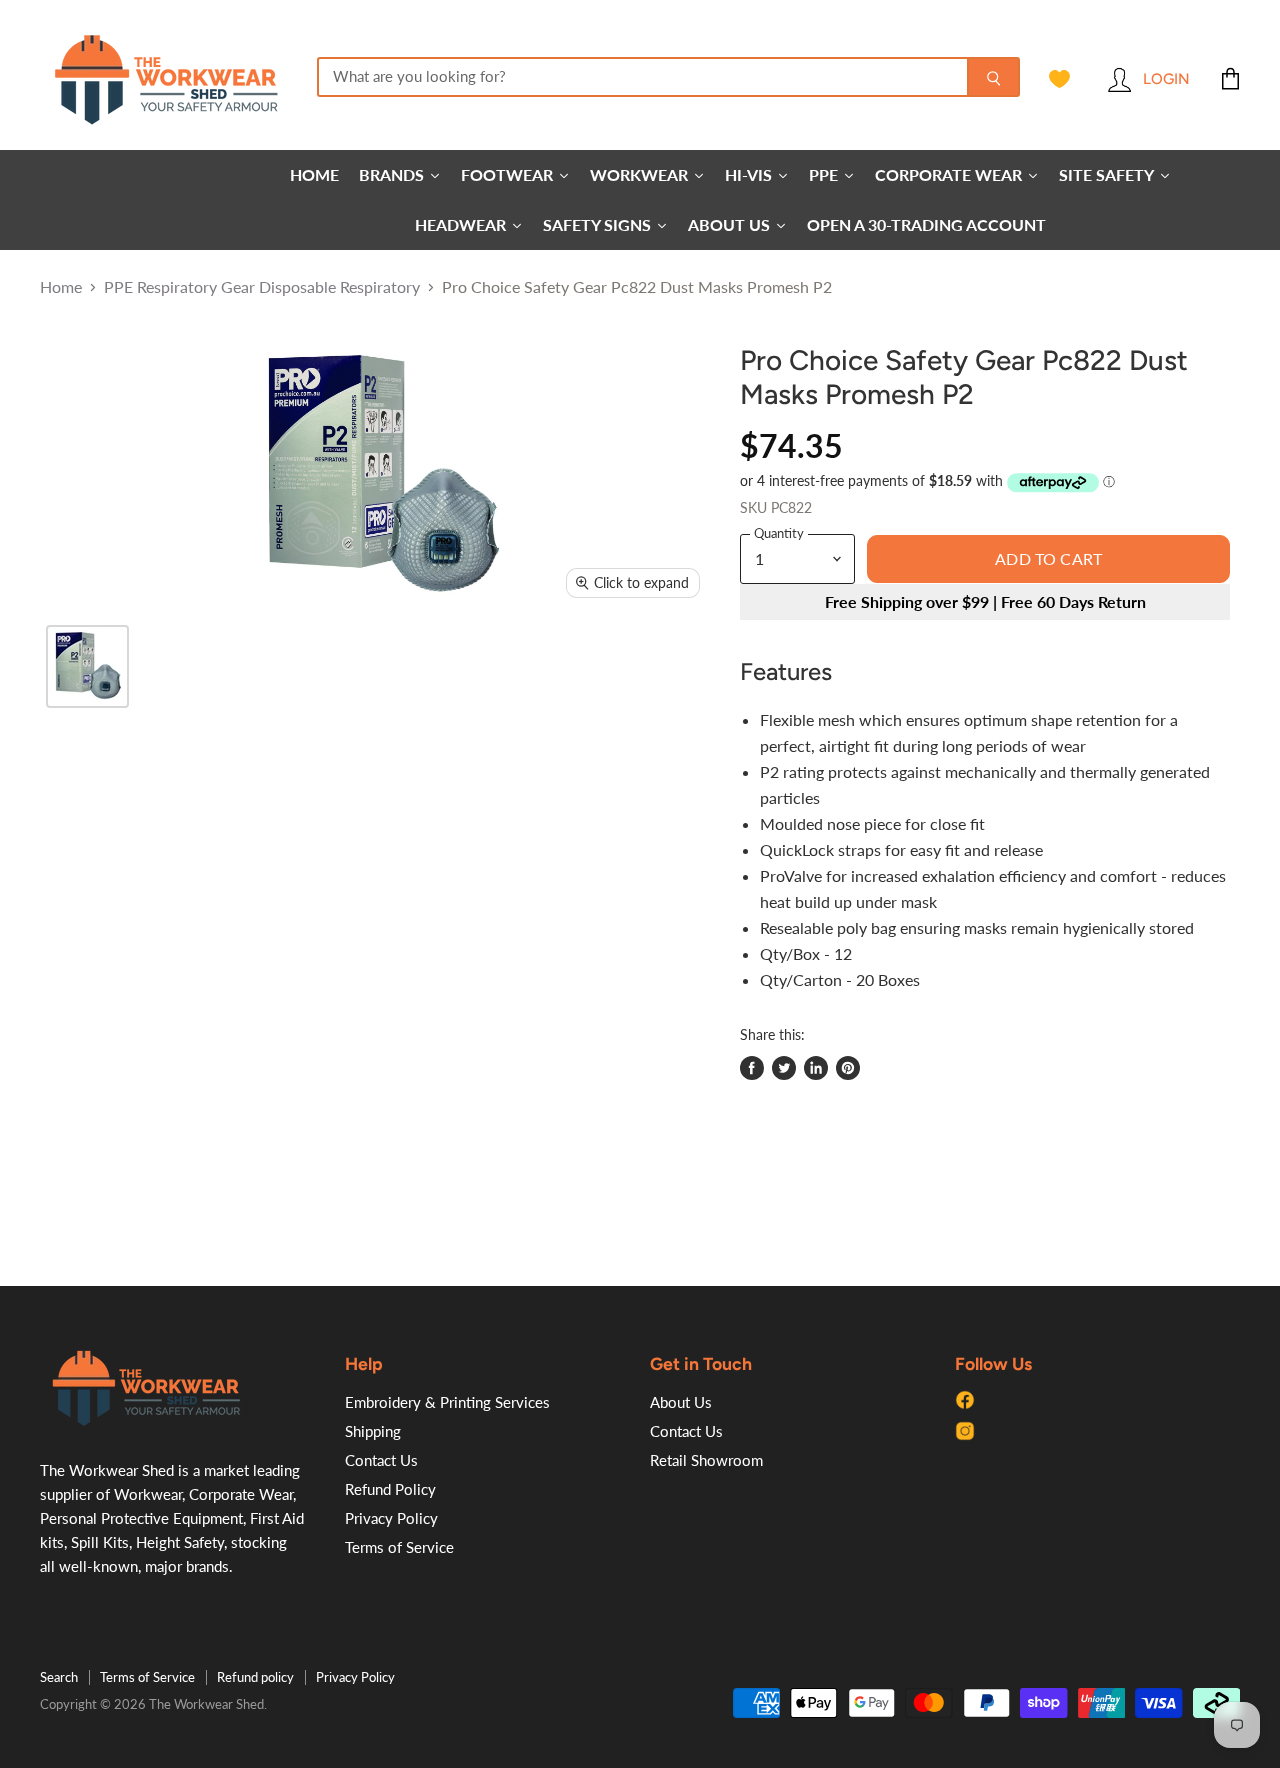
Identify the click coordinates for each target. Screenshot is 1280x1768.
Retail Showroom (706, 1460)
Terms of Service (399, 1547)
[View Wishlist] (1059, 79)
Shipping (373, 1431)
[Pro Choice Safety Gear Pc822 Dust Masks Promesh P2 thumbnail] (87, 666)
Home (61, 287)
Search (59, 1677)
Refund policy (255, 1677)
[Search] (993, 77)
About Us (681, 1402)
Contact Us (381, 1460)
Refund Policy (390, 1489)
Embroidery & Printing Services (447, 1402)
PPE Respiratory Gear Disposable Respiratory (262, 287)
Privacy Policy (391, 1518)
